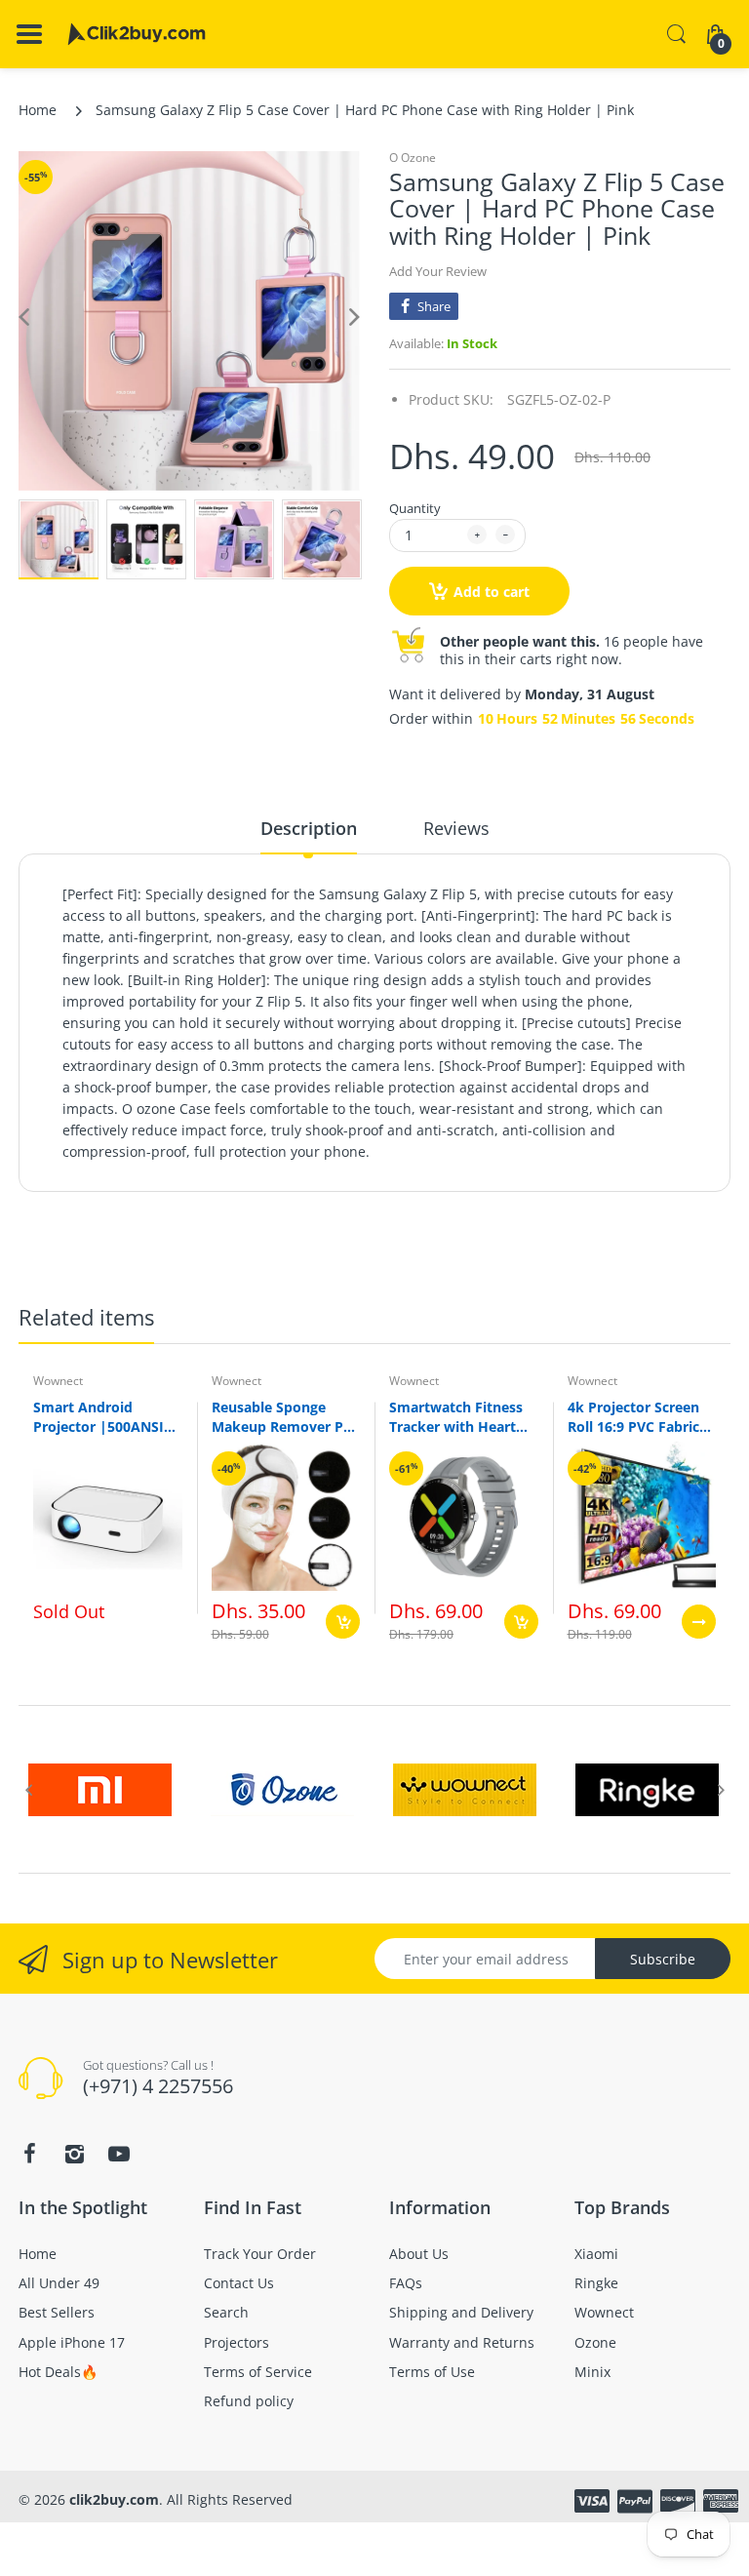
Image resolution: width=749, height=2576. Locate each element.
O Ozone (413, 158)
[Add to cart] (343, 1622)
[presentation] (28, 1790)
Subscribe (663, 1959)
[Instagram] (74, 2154)
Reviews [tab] (456, 828)
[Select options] (699, 1622)
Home (38, 110)
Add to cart (492, 592)
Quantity (415, 508)
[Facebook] (29, 2154)
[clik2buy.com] (137, 34)
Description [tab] (309, 828)
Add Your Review (438, 271)
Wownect (58, 1381)
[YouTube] (119, 2154)
